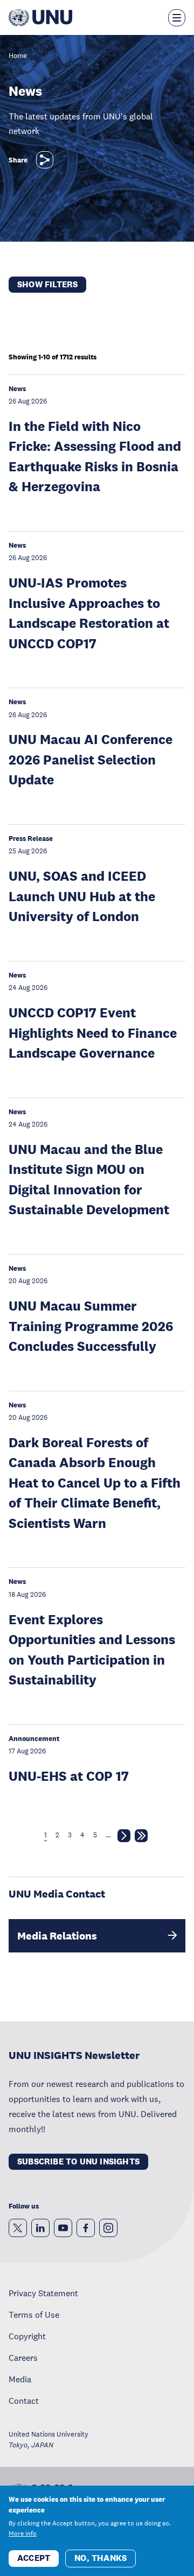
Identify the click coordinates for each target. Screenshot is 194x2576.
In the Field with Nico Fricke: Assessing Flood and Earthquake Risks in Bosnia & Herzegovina (95, 456)
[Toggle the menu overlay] (177, 18)
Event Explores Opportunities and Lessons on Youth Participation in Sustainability (92, 1650)
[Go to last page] (141, 1838)
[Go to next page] (124, 1838)
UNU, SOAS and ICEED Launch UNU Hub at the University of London (82, 896)
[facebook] (86, 2228)
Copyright (27, 2336)
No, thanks (101, 2558)
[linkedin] (40, 2228)
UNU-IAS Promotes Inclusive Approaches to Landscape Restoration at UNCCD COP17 (89, 613)
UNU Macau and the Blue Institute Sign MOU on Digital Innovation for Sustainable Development (89, 1179)
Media (20, 2379)
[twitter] (18, 2228)
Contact (24, 2401)
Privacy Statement (43, 2293)
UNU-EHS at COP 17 (69, 1776)
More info (23, 2533)
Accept (34, 2558)
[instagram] (108, 2228)
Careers (23, 2358)
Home (18, 56)
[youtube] (63, 2228)
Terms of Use (34, 2315)
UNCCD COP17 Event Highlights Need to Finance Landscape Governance (93, 1032)
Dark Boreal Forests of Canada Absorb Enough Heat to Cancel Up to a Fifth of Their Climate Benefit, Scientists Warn (95, 1482)
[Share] (45, 160)
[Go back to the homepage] (40, 18)
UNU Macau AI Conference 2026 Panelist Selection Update (91, 759)
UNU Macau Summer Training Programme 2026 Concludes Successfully (91, 1326)
